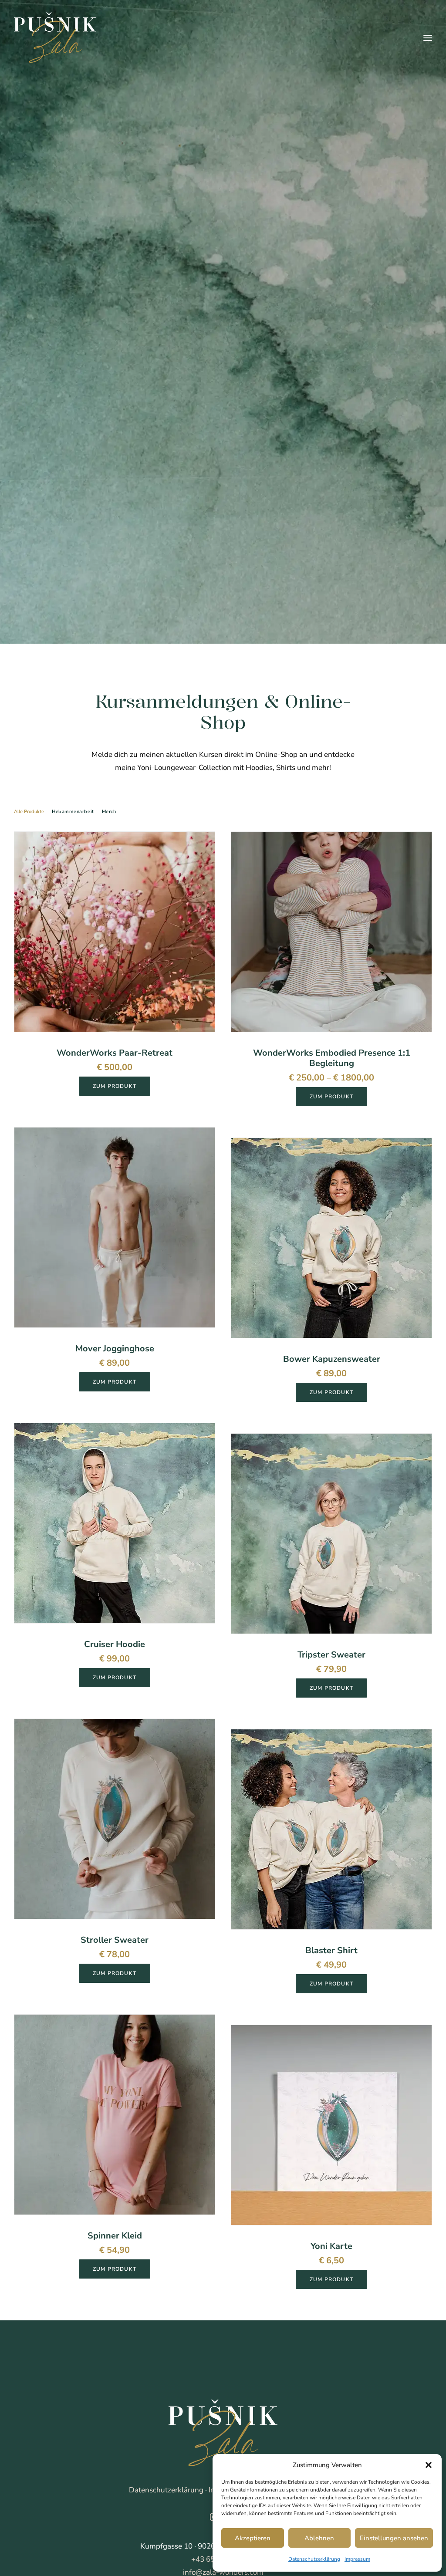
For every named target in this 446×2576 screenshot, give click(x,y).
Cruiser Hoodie (115, 1644)
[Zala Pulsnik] (223, 2433)
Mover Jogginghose (115, 1349)
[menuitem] (31, 819)
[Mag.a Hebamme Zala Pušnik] (55, 38)
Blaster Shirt (331, 1950)
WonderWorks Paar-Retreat (115, 1053)
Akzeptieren (253, 2538)
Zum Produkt (115, 1086)
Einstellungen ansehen (394, 2538)
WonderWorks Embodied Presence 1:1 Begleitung (332, 1058)
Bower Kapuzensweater (332, 1359)
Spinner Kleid (115, 2236)
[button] (429, 2465)
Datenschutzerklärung (314, 2559)
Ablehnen (319, 2538)
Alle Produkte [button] (29, 812)
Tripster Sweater (331, 1655)
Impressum (357, 2559)
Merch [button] (109, 812)
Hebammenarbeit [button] (73, 812)
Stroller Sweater (115, 1940)
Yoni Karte (331, 2246)
